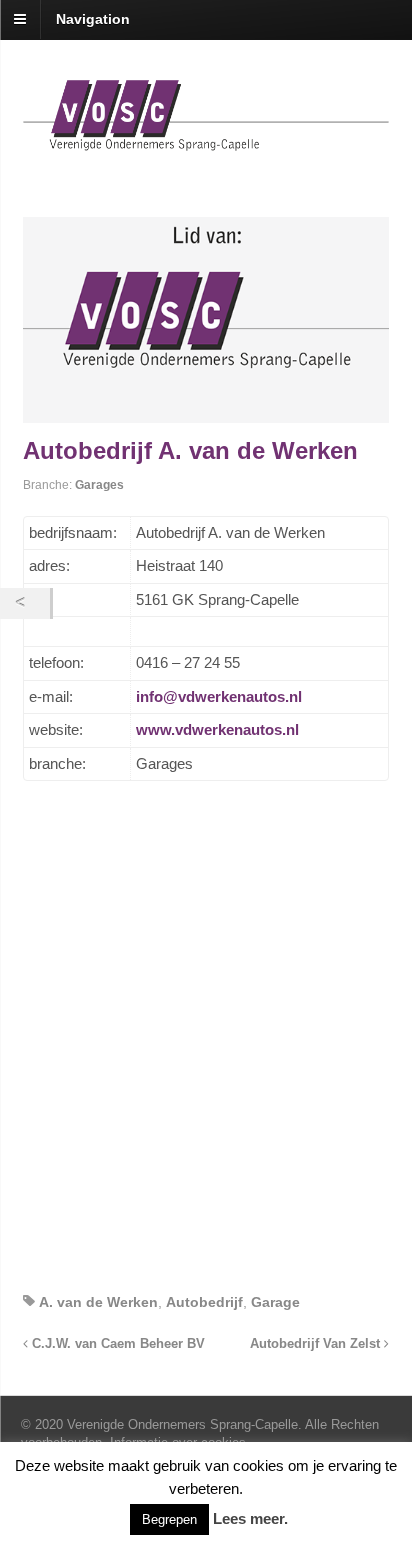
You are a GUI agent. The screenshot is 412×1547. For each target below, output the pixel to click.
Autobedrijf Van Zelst (317, 1344)
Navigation (93, 19)
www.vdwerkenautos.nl (217, 729)
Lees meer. (250, 1518)
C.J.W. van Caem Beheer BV (116, 1344)
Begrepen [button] (169, 1519)
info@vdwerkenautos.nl (219, 696)
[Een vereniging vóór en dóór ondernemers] (206, 140)
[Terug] (25, 603)
